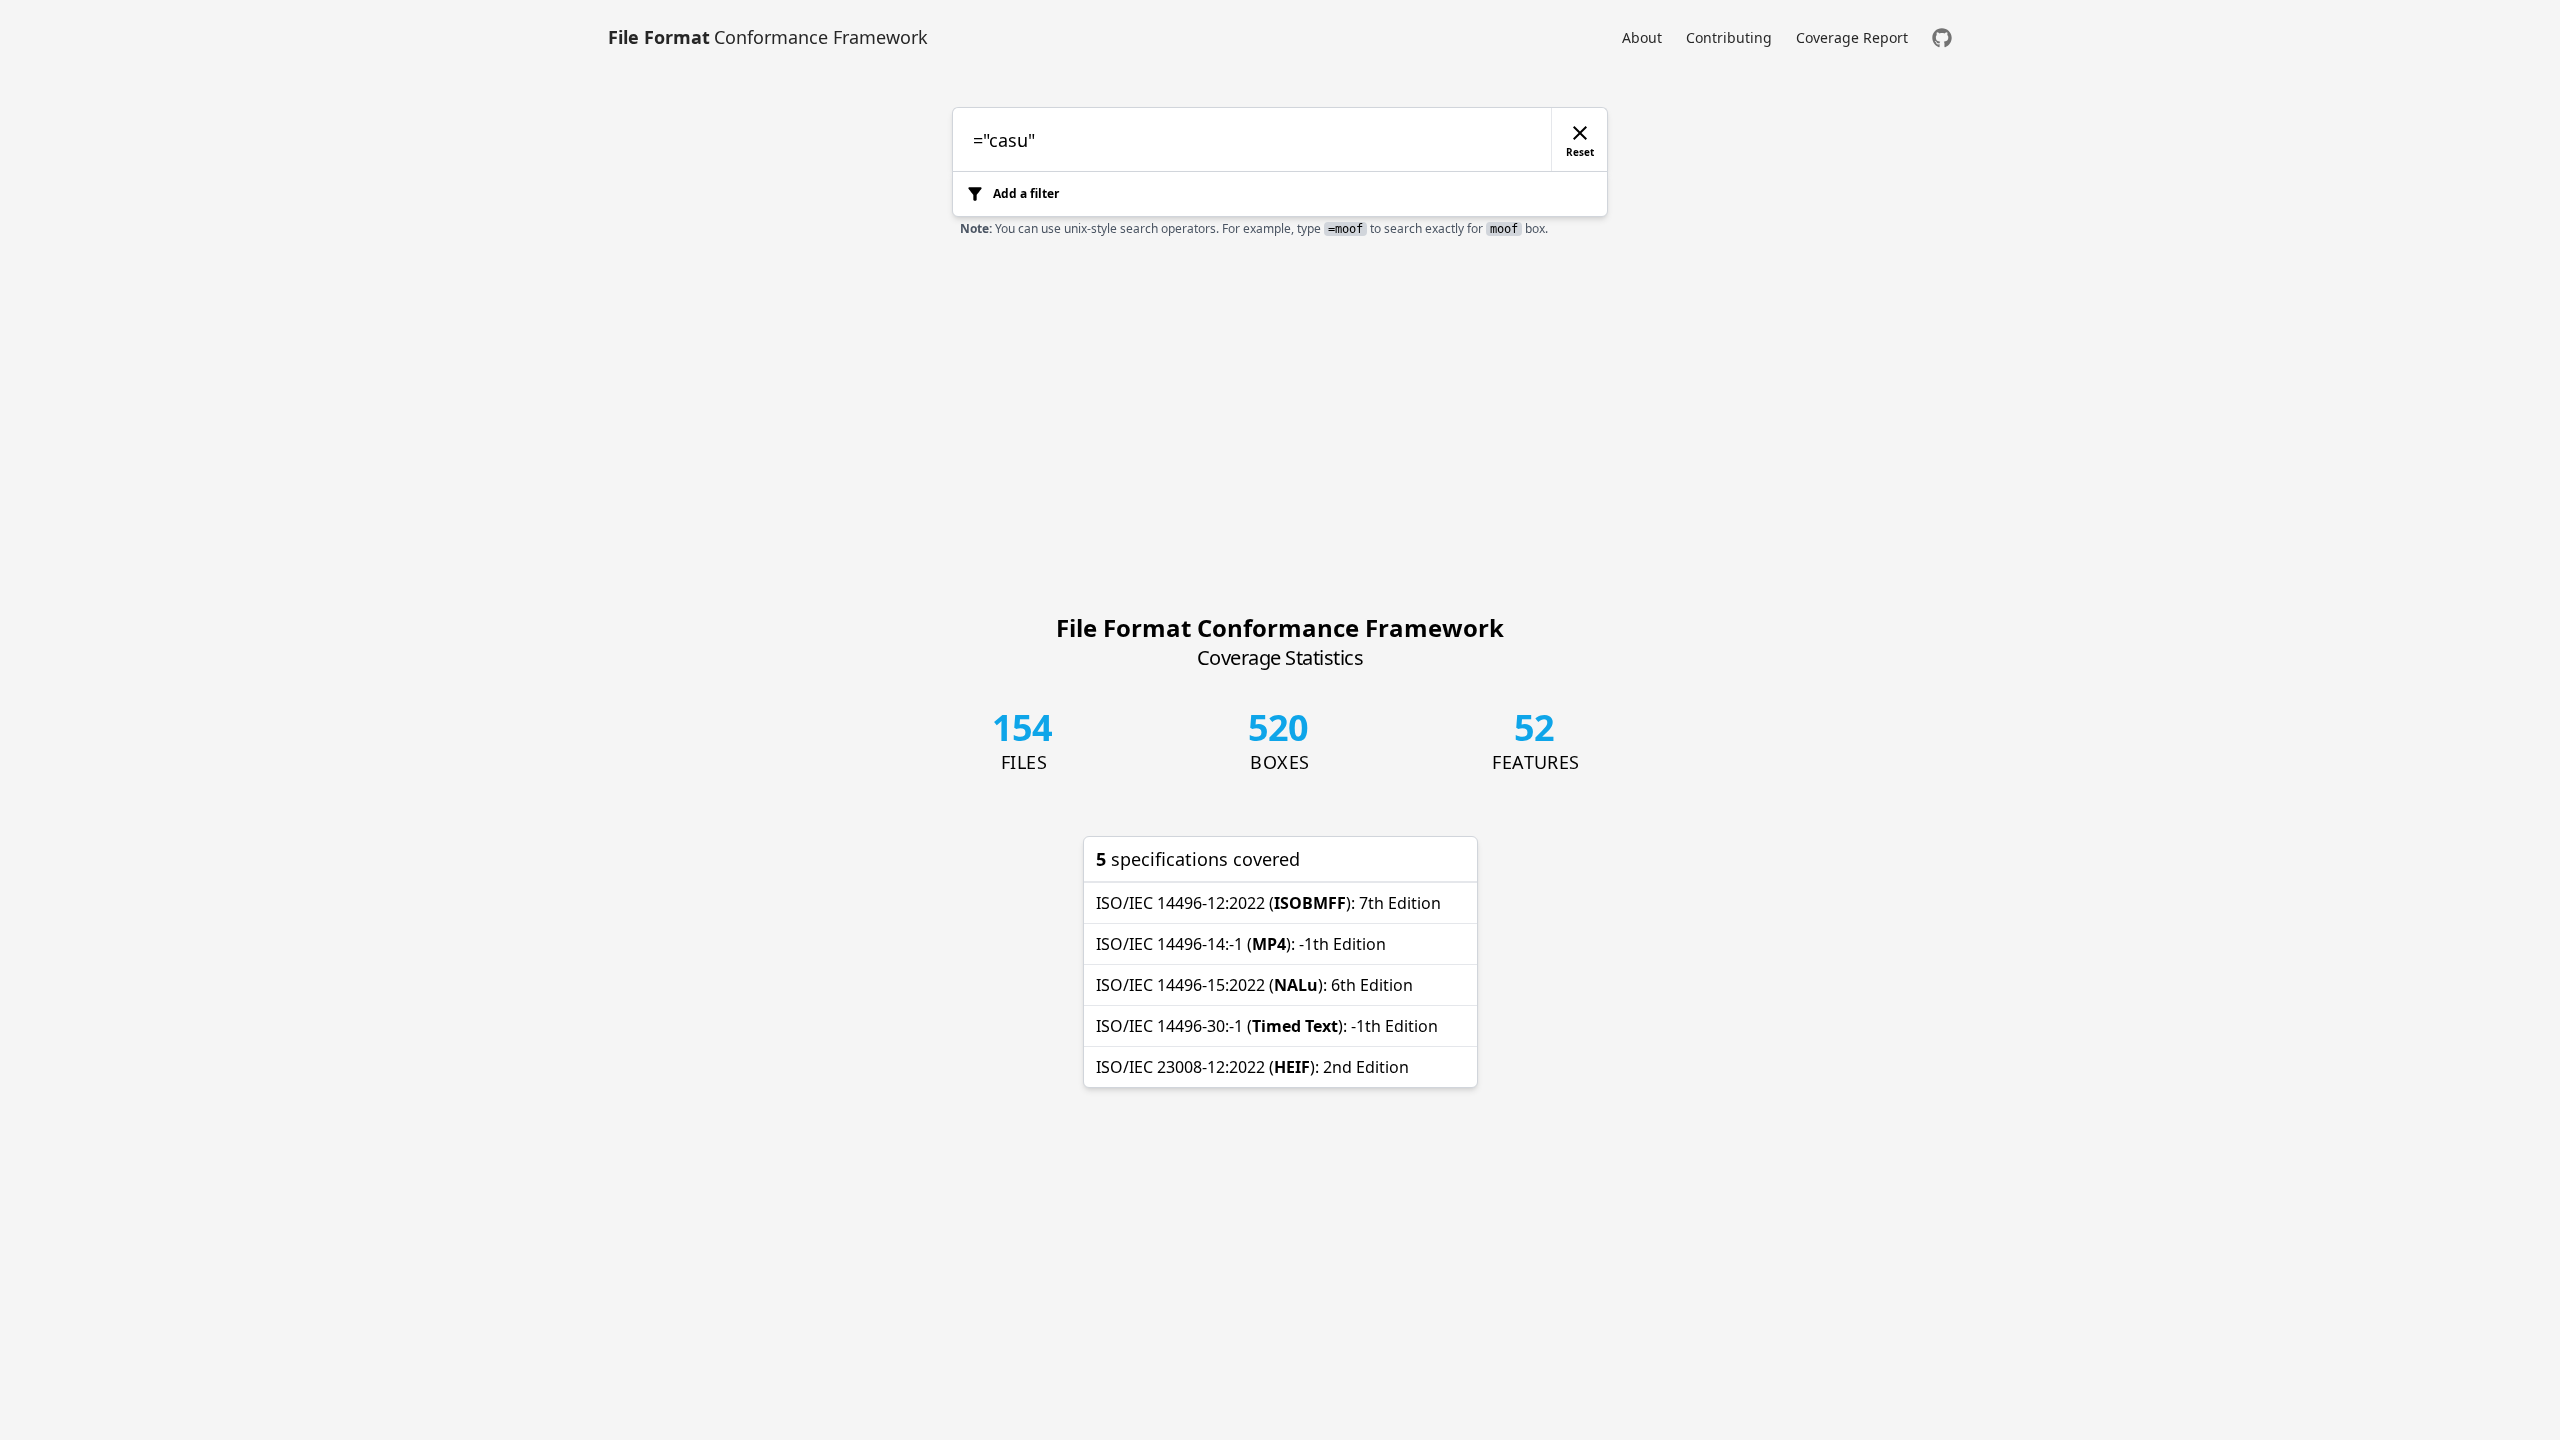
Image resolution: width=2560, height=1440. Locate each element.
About (1642, 37)
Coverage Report (1852, 37)
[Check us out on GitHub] (1942, 37)
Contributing (1729, 37)
